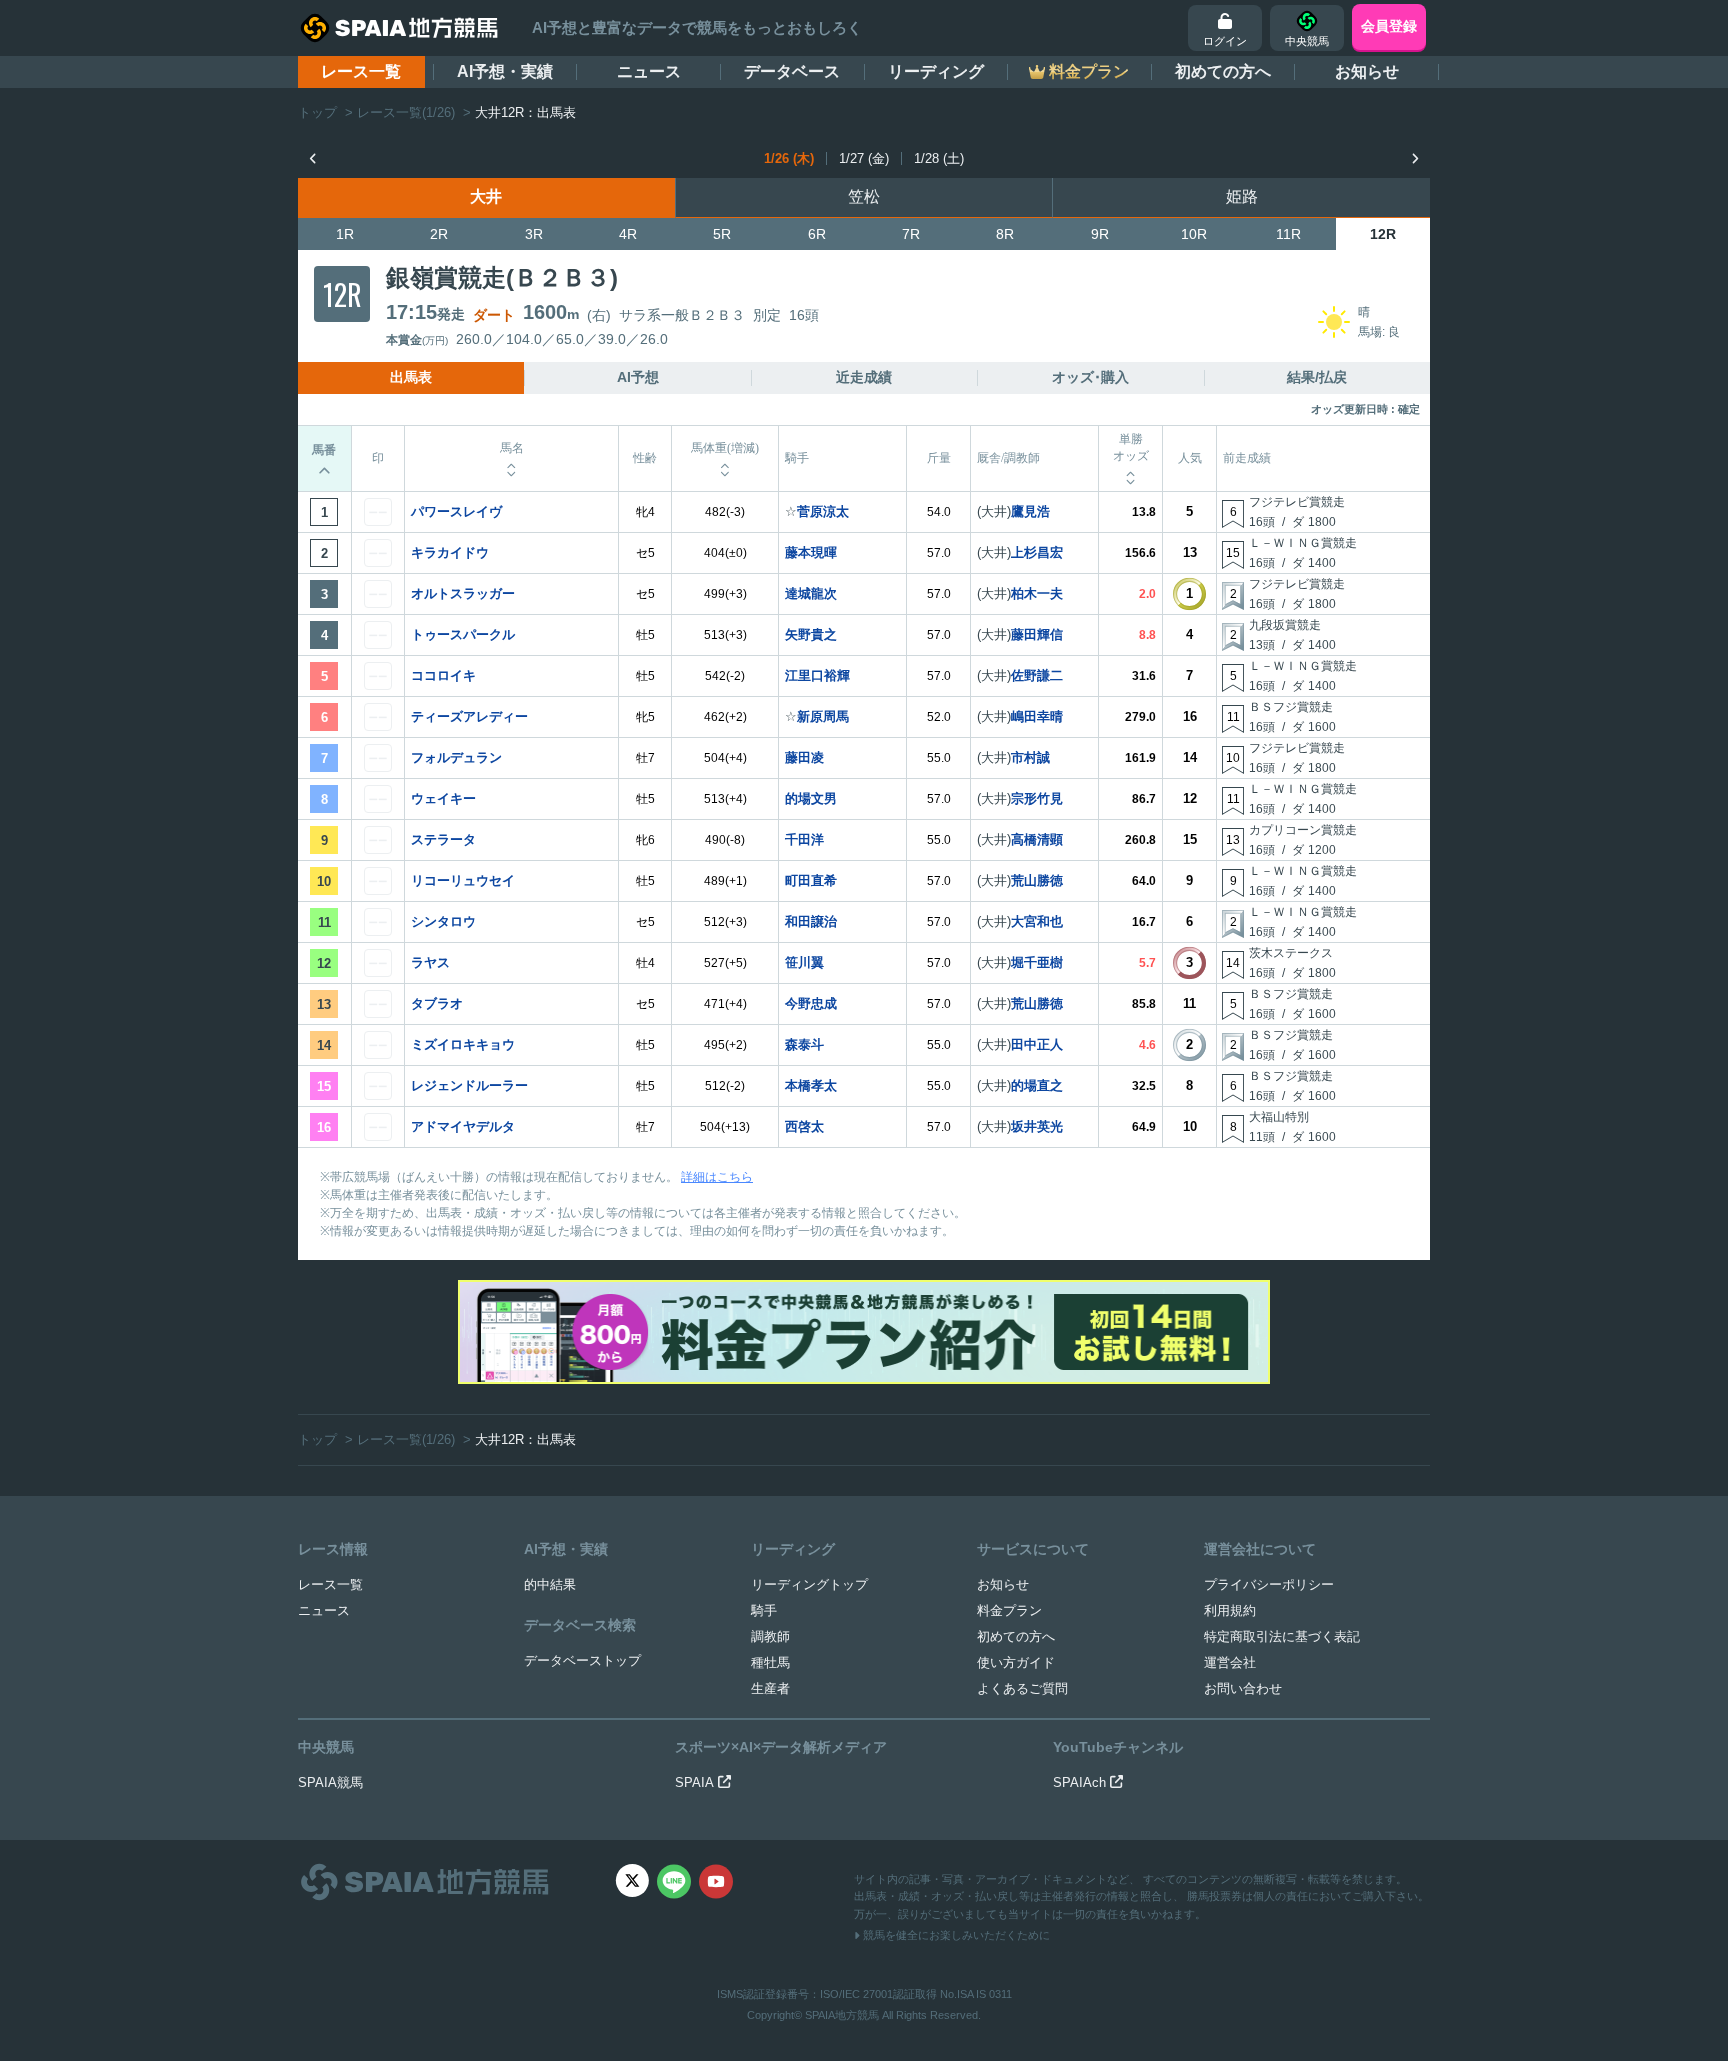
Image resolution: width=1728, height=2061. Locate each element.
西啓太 (804, 1126)
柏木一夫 (1037, 593)
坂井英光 (1037, 1126)
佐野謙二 (1037, 675)
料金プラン (1009, 1610)
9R (1100, 234)
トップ (317, 112)
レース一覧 (361, 71)
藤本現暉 (811, 552)
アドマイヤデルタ (463, 1126)
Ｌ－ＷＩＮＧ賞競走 (1303, 543)
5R (722, 234)
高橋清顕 (1037, 839)
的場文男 (811, 798)
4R (628, 234)
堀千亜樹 (1037, 962)
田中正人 (1037, 1044)
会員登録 (1389, 26)
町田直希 (811, 880)
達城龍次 (811, 593)
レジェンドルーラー (469, 1085)
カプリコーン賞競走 (1303, 830)
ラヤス (430, 962)
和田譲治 (811, 921)
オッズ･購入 (1090, 377)
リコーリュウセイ (463, 880)
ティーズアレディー (469, 716)
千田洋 (804, 839)
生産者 (770, 1688)
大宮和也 (1037, 921)
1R (345, 234)
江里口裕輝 (817, 675)
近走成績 (864, 377)
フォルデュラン (456, 757)
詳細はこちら (717, 1177)
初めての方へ (1223, 71)
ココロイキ (443, 675)
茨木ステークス (1291, 953)
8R (1005, 234)
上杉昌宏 (1037, 552)
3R (534, 234)
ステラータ (443, 839)
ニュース (649, 71)
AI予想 (638, 377)
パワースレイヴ (456, 511)
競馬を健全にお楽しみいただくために (955, 1935)
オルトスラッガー (463, 593)
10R (1194, 234)
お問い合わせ (1243, 1688)
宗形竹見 (1037, 798)
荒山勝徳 (1037, 880)
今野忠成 (811, 1003)
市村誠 (1030, 757)
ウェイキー (443, 798)
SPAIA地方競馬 (842, 2015)
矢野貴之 (811, 634)
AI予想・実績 (505, 71)
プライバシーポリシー (1269, 1584)
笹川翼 (804, 962)
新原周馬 (823, 716)
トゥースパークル (463, 634)
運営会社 (1230, 1662)
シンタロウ (443, 921)
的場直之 (1037, 1085)
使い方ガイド (1016, 1662)
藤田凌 (804, 757)
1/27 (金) (864, 158)
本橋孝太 (811, 1085)
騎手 (764, 1610)
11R (1288, 234)
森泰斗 (804, 1044)
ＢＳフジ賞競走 (1291, 707)
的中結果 (550, 1584)
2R (439, 234)
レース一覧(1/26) (406, 112)
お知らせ (1367, 71)
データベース (792, 71)
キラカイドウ (450, 552)
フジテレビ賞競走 (1297, 502)
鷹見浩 (1030, 511)
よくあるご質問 (1022, 1688)
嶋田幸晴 (1037, 716)
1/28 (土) (939, 158)
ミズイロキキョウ (463, 1044)
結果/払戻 (1317, 377)
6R (817, 234)
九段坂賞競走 (1285, 625)
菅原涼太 (823, 511)
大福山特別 (1279, 1117)
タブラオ (437, 1003)
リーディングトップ (809, 1584)
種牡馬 (770, 1662)
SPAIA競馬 (330, 1782)
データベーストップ (582, 1660)
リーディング (936, 71)
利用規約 (1230, 1610)
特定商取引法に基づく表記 (1282, 1636)
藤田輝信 (1037, 634)
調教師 (770, 1636)
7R (911, 234)
